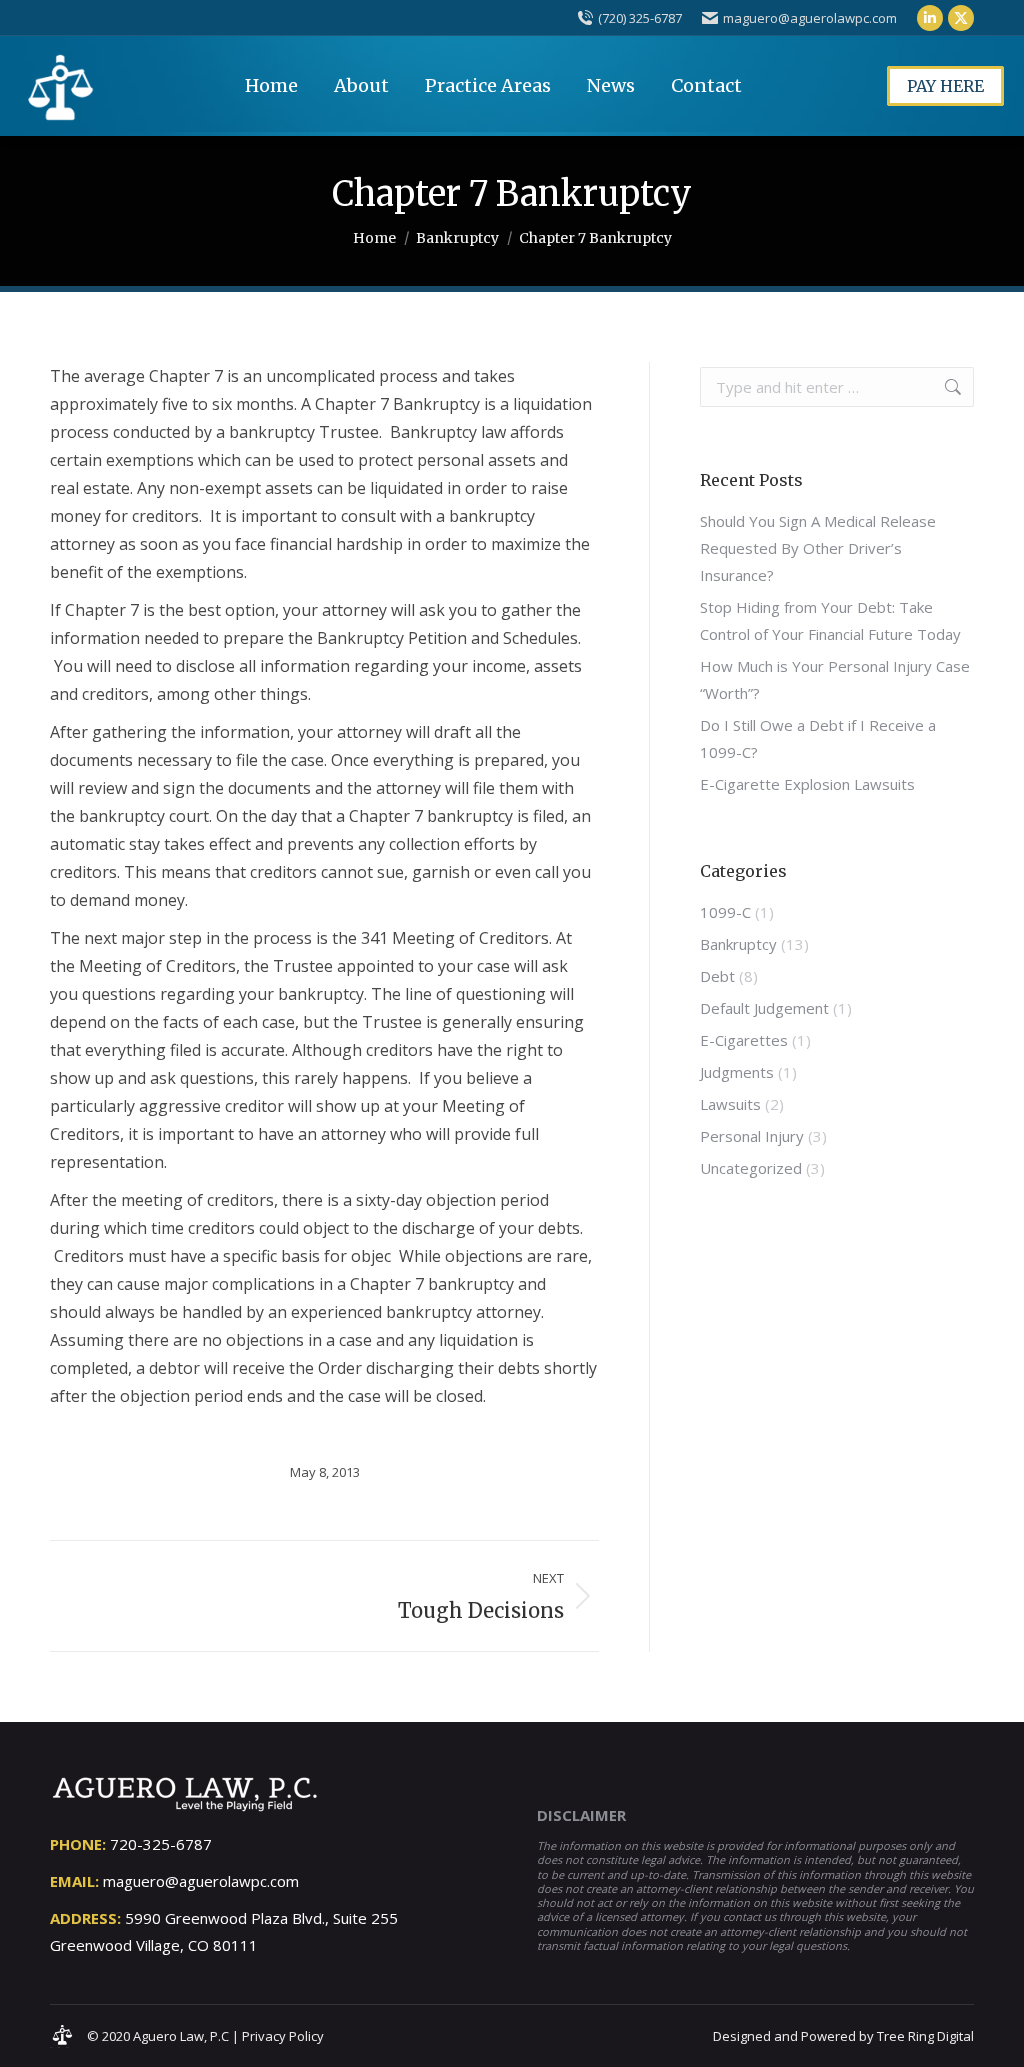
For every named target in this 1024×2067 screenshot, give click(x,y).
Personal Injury (752, 1136)
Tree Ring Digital (925, 2036)
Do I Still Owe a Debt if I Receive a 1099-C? (818, 738)
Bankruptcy (738, 944)
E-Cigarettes (744, 1040)
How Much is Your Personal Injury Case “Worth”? (835, 679)
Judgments (737, 1072)
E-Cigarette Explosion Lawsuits (807, 784)
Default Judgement (764, 1008)
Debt (717, 976)
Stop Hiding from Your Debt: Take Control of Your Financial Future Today (830, 620)
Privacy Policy (283, 2036)
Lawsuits (730, 1104)
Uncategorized (751, 1168)
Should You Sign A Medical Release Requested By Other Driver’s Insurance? (818, 548)
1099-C (725, 912)
